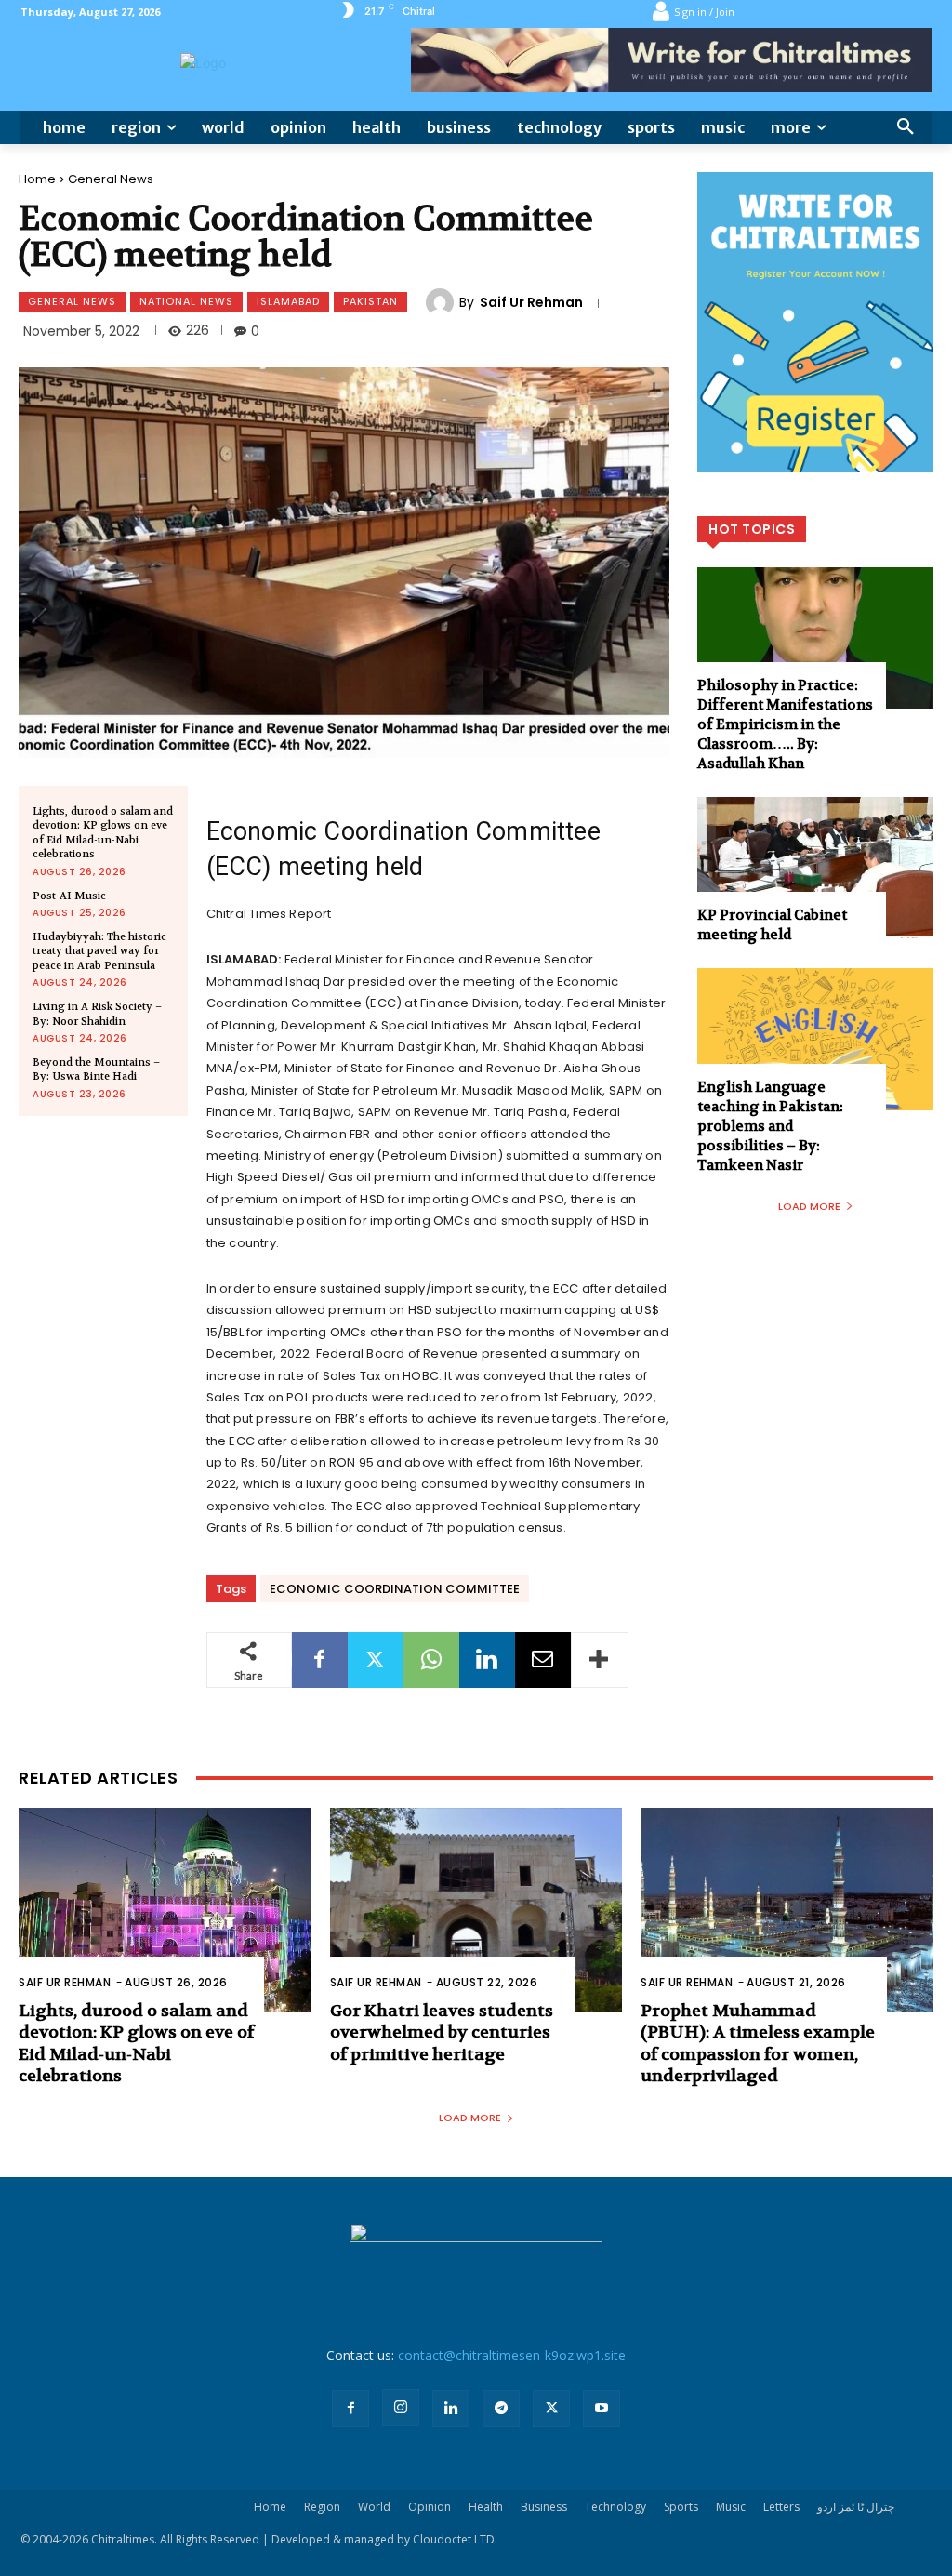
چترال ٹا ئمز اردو (856, 2507)
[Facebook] (320, 1660)
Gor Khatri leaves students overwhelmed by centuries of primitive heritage (442, 2033)
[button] (906, 127)
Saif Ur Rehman (531, 302)
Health (486, 2507)
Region (322, 2507)
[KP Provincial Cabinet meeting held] (815, 868)
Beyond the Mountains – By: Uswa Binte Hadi (96, 1069)
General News (111, 179)
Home (37, 179)
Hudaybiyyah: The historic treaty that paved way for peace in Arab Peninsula (99, 951)
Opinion (430, 2507)
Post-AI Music (69, 896)
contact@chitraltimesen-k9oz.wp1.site (512, 2355)
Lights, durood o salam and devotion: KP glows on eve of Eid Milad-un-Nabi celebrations (103, 833)
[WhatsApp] (431, 1660)
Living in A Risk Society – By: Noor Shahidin (97, 1014)
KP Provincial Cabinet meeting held (772, 925)
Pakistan (370, 301)
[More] (600, 1660)
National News (186, 301)
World (374, 2507)
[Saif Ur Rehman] (443, 302)
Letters (781, 2507)
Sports (681, 2507)
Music (731, 2507)
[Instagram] (401, 2408)
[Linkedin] (487, 1660)
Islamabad (288, 301)
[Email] (543, 1660)
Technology (615, 2507)
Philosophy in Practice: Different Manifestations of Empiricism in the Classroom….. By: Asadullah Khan (785, 724)
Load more (809, 1206)
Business (544, 2507)
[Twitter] (376, 1660)
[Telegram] (501, 2409)
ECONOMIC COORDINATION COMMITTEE (395, 1589)
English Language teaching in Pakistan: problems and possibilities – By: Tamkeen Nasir (770, 1126)
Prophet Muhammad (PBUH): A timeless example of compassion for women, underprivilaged (758, 2044)
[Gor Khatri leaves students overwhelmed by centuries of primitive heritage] (476, 1910)
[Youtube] (602, 2409)
